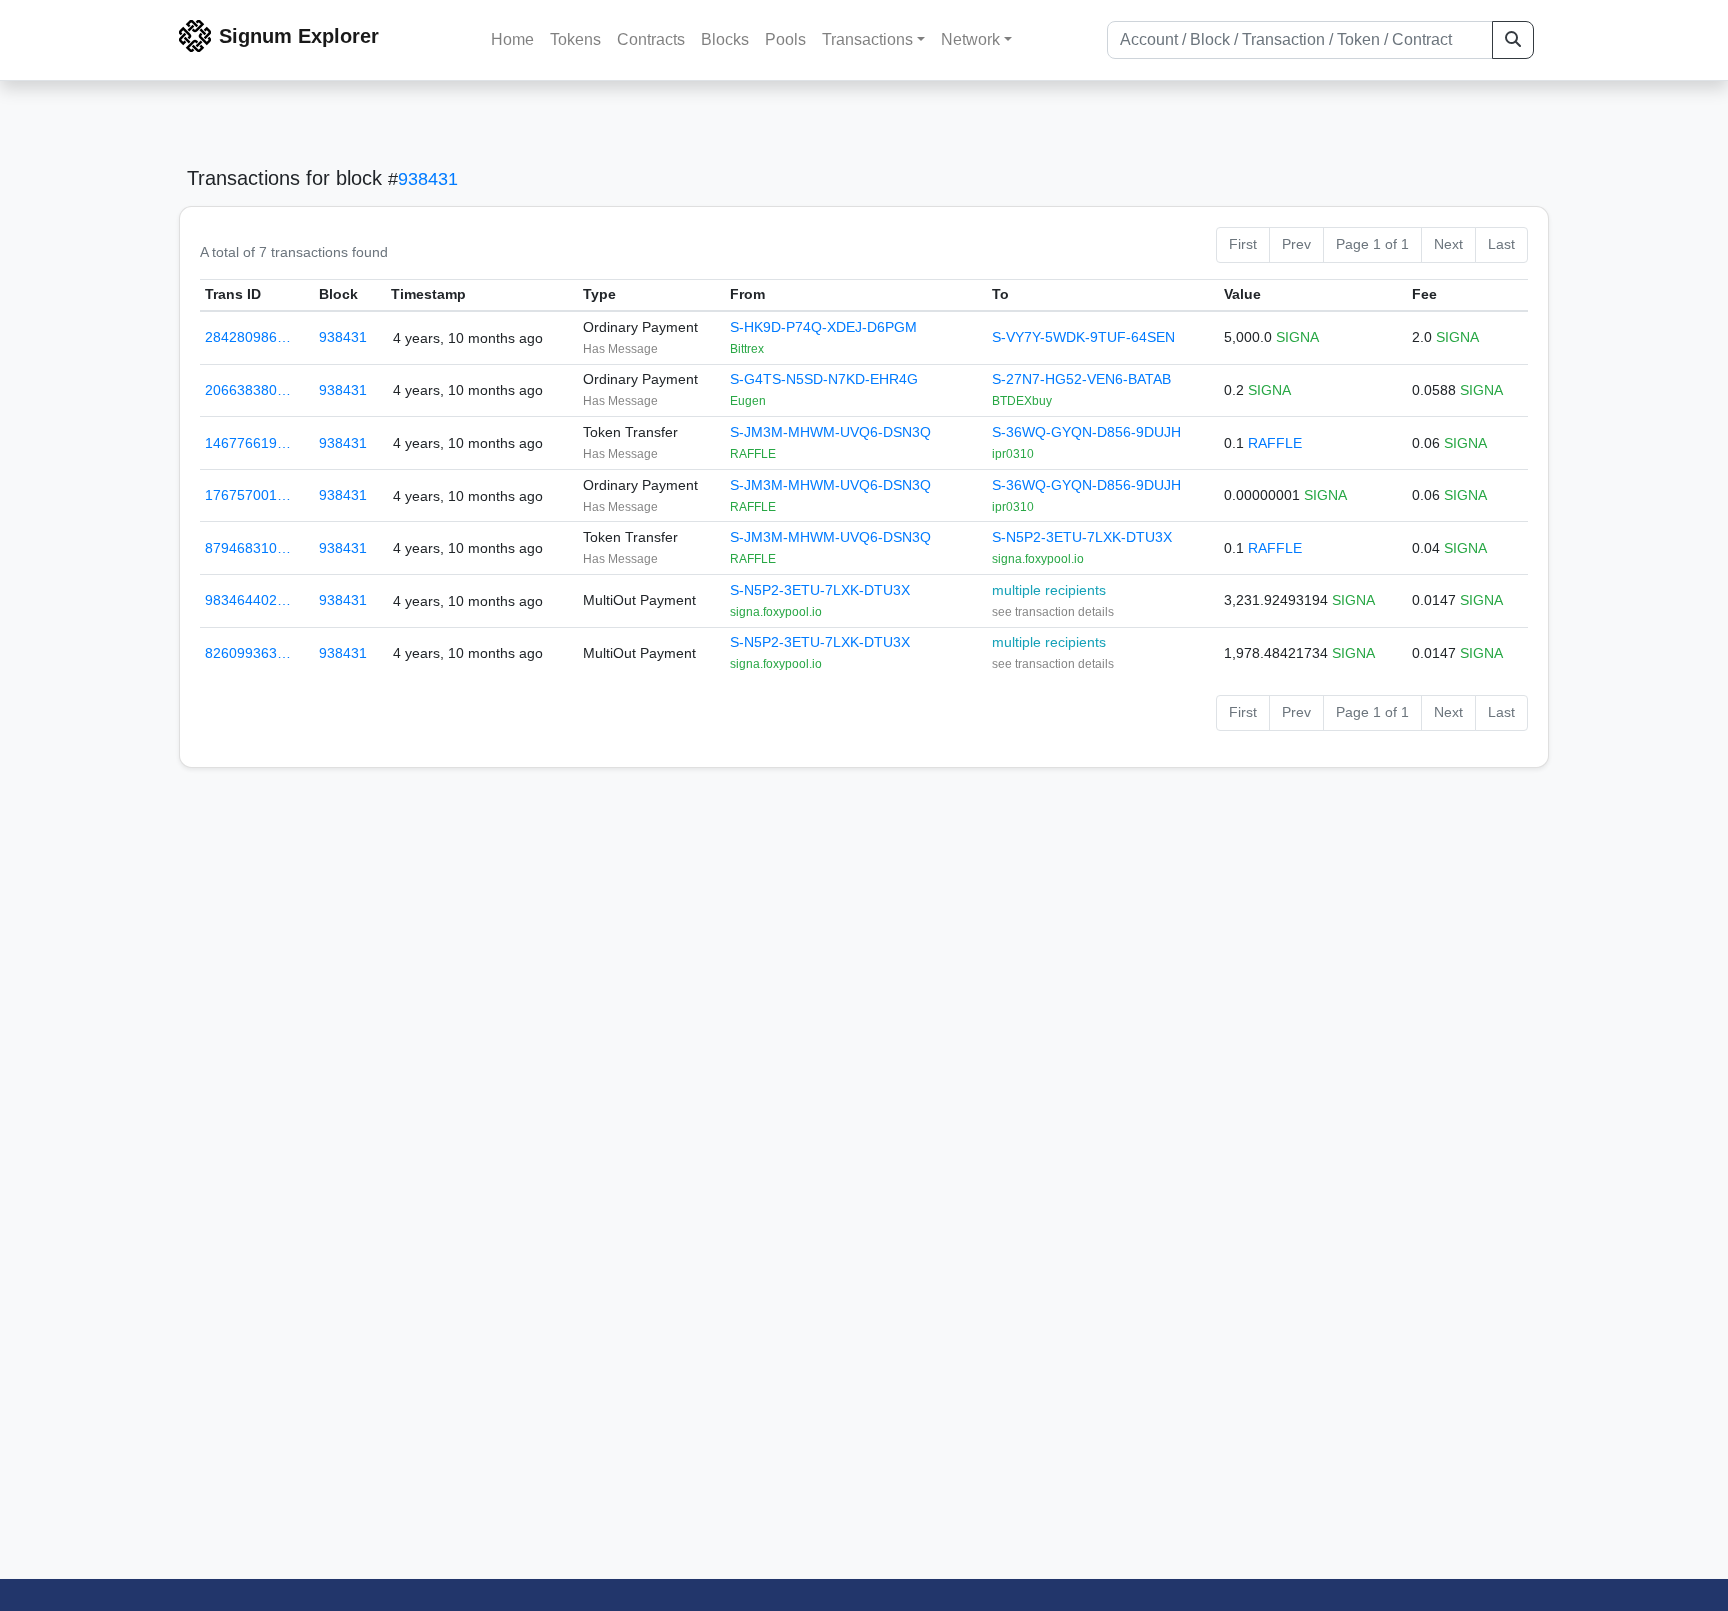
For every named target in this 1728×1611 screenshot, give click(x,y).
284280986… (248, 337)
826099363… (248, 653)
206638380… (248, 390)
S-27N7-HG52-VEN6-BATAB (1081, 379)
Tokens (575, 39)
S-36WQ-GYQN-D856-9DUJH (1086, 432)
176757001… (248, 495)
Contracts (651, 39)
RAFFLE (1275, 443)
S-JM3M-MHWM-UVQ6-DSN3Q (830, 432)
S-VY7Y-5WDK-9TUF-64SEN (1083, 337)
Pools (785, 39)
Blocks (725, 39)
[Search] (1513, 40)
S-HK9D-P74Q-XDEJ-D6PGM (823, 327)
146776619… (248, 443)
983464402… (248, 600)
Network (970, 39)
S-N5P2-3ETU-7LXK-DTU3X (1082, 537)
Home (512, 39)
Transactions (867, 39)
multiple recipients (1049, 590)
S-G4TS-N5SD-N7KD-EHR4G (824, 379)
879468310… (248, 548)
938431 (428, 179)
